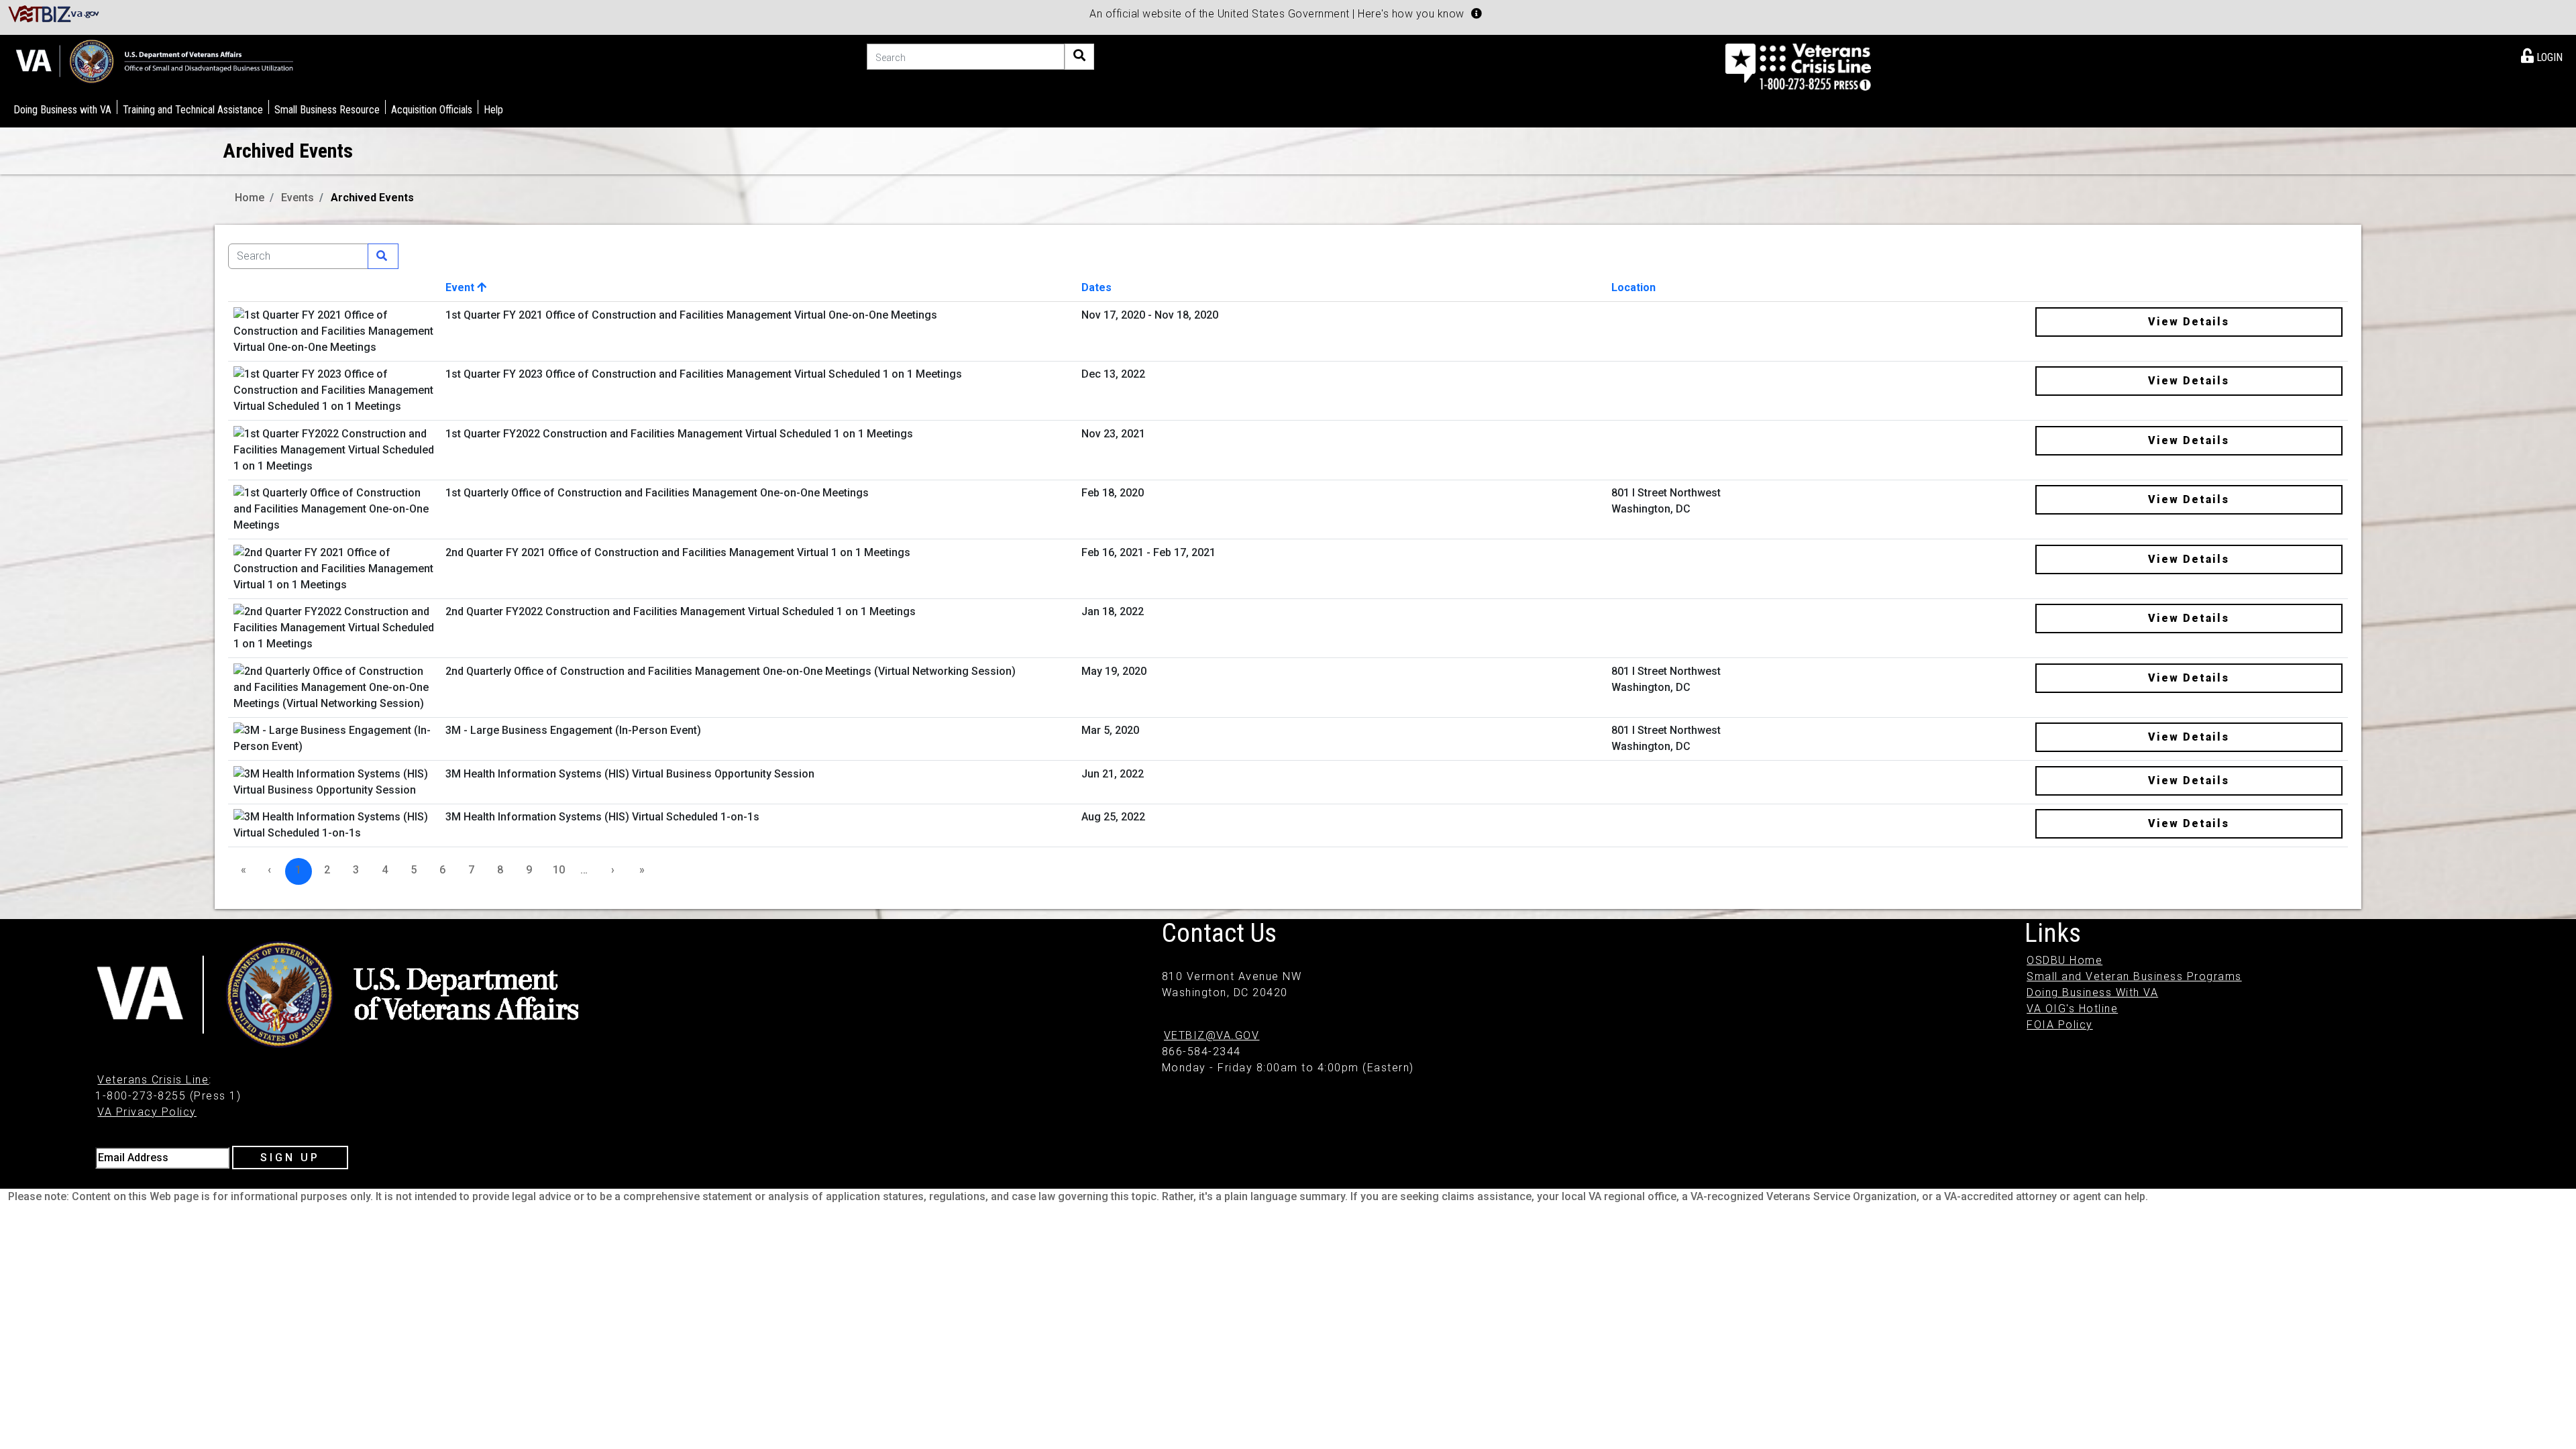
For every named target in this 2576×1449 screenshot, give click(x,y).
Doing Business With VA (2092, 992)
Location (1633, 287)
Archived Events (372, 198)
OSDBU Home (2064, 960)
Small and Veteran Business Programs (2134, 976)
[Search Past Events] (383, 256)
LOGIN (2548, 57)
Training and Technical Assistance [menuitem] (193, 110)
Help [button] (493, 110)
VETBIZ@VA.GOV (1212, 1035)
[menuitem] (2542, 55)
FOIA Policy (2060, 1025)
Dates (1096, 287)
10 (559, 870)
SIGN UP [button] (290, 1158)
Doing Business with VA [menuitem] (62, 110)
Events (298, 198)
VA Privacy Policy (147, 1112)
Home (250, 198)
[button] (1477, 13)
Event (461, 287)
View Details (2189, 322)
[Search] (1079, 57)
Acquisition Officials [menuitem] (432, 110)
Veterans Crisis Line (153, 1080)
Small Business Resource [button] (327, 110)
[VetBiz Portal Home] (54, 13)
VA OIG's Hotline (2072, 1009)
